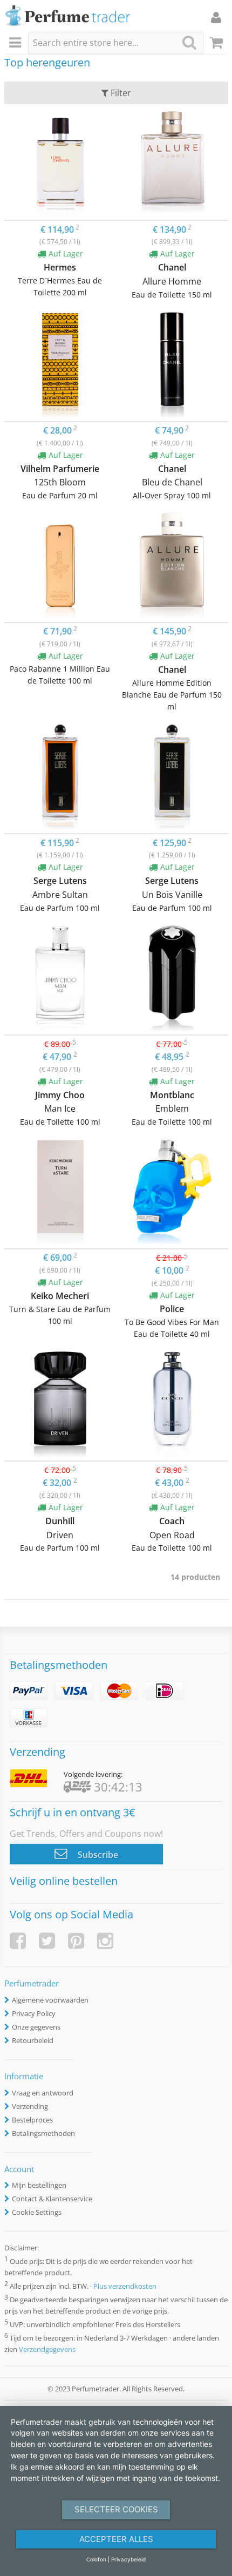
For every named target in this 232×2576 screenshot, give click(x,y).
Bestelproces (32, 2120)
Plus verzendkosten (125, 2286)
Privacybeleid (128, 2559)
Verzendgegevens (47, 2349)
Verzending (30, 2106)
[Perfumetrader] (68, 16)
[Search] (189, 42)
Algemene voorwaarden (50, 2000)
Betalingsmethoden (43, 2133)
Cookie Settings (37, 2212)
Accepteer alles (116, 2539)
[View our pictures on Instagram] (105, 1941)
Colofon (96, 2559)
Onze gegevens (36, 2027)
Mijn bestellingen (39, 2185)
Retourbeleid (33, 2040)
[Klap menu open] (17, 43)
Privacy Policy (34, 2013)
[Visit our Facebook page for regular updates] (18, 1941)
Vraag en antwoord (43, 2093)
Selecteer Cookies (116, 2509)
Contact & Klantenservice (52, 2199)
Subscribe (97, 1855)
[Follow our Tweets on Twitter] (47, 1941)
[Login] (216, 17)
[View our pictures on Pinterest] (76, 1941)
